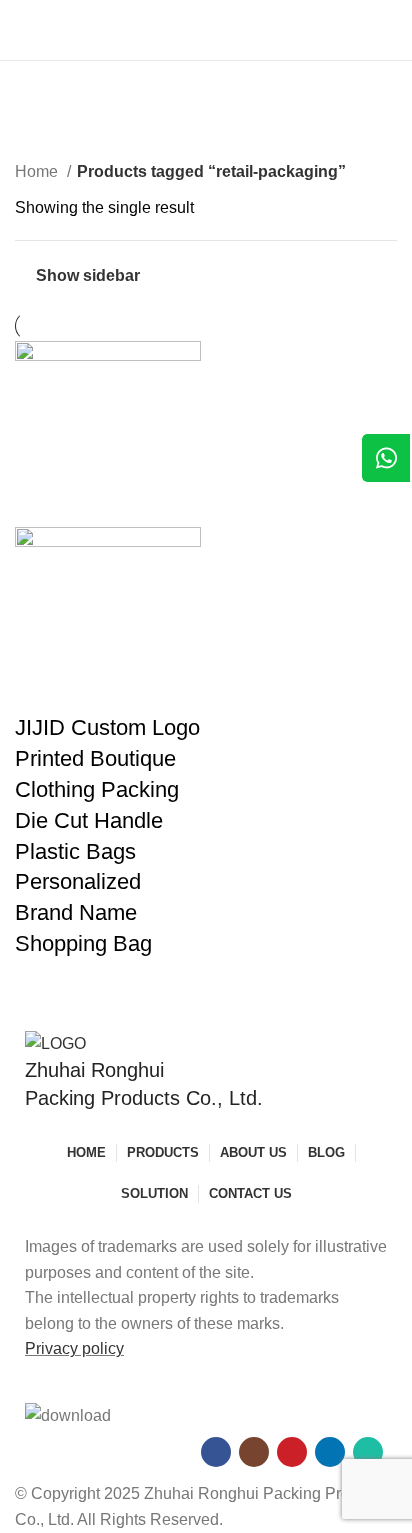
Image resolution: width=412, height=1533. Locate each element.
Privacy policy (74, 1348)
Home (38, 171)
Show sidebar (88, 275)
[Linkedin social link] (330, 1452)
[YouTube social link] (292, 1452)
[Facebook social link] (216, 1452)
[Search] (391, 30)
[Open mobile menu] (23, 30)
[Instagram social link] (254, 1452)
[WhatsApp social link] (368, 1452)
